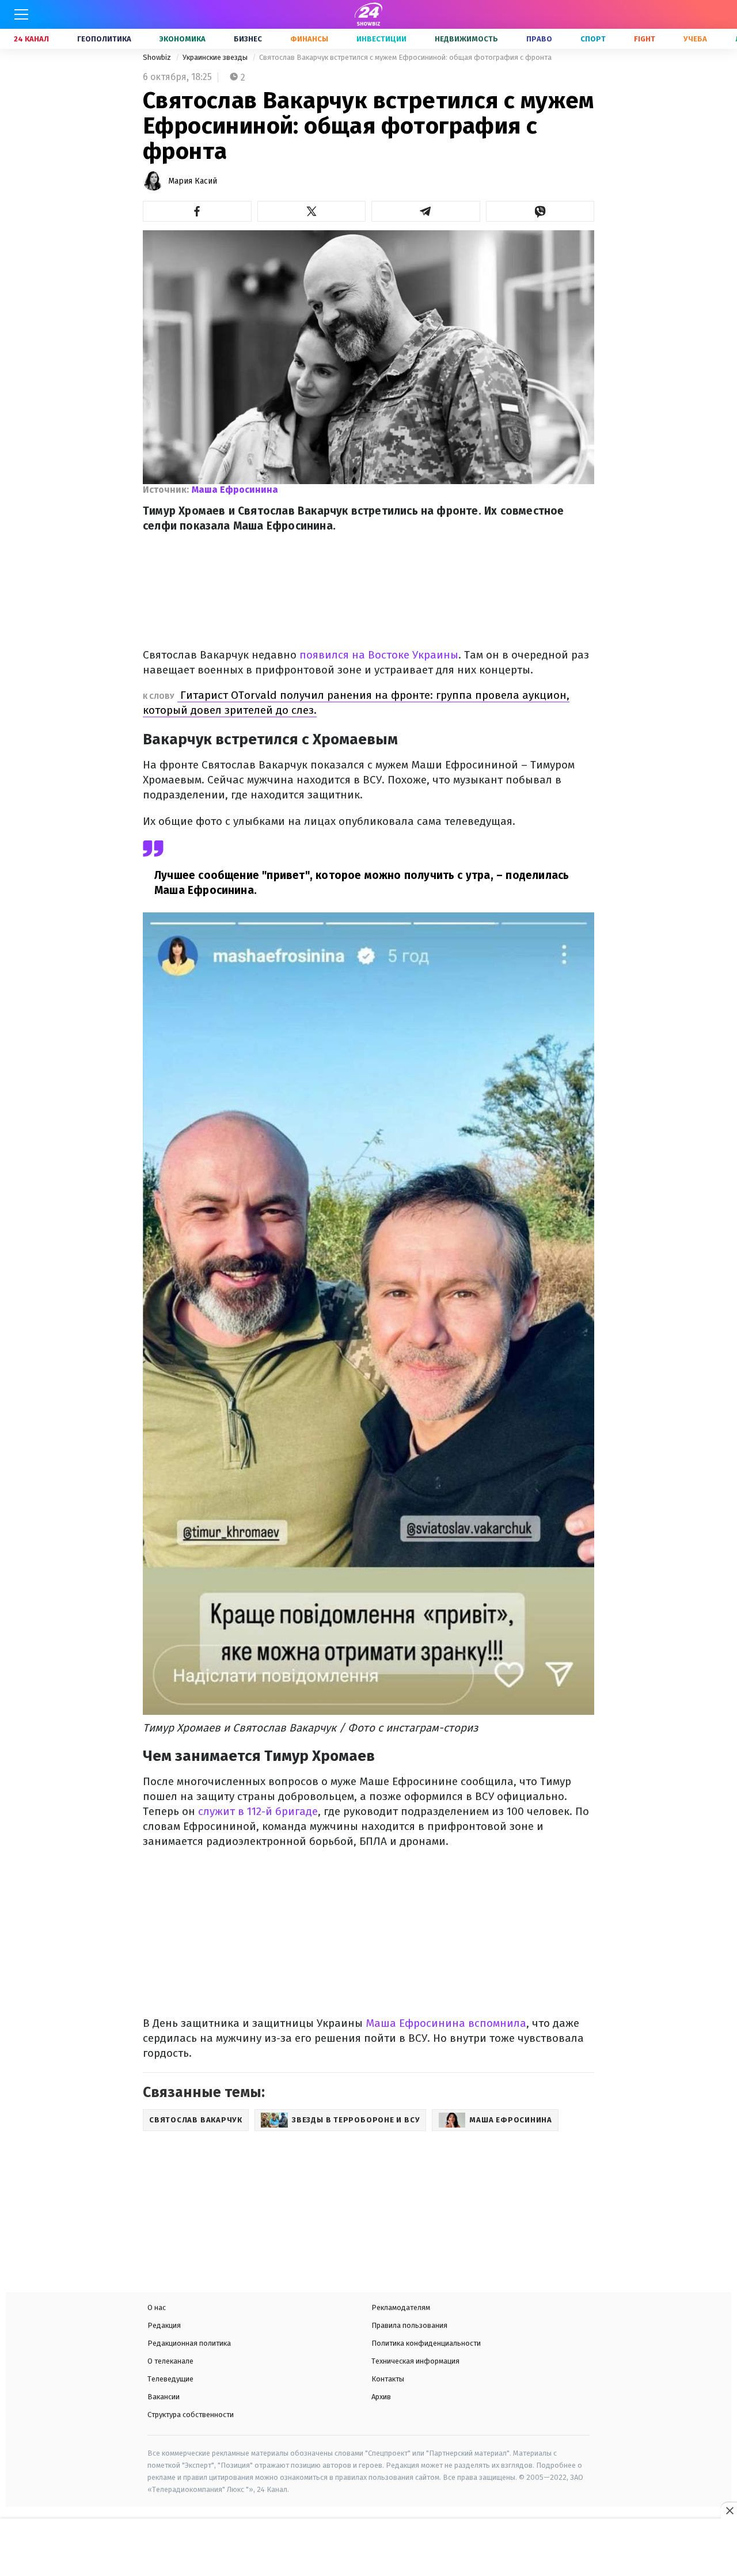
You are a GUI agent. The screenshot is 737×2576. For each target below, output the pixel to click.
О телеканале (170, 2361)
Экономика (183, 39)
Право (539, 39)
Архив (381, 2397)
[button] (197, 211)
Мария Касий (193, 181)
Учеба (695, 39)
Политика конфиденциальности (426, 2343)
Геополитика (104, 39)
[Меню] (21, 14)
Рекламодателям (401, 2307)
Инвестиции (381, 39)
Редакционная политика (189, 2343)
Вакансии (164, 2397)
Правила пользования (409, 2325)
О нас (157, 2307)
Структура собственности (191, 2415)
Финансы (309, 39)
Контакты (388, 2379)
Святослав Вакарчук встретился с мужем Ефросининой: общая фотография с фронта (405, 57)
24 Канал (31, 39)
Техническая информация (415, 2361)
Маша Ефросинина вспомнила (445, 2023)
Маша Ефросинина (235, 490)
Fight (645, 39)
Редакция (164, 2325)
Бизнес (248, 39)
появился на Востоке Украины (377, 655)
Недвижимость (466, 39)
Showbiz (158, 57)
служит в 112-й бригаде (257, 1811)
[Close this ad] (729, 2510)
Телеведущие (170, 2379)
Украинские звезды (216, 57)
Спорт (593, 39)
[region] (368, 2548)
